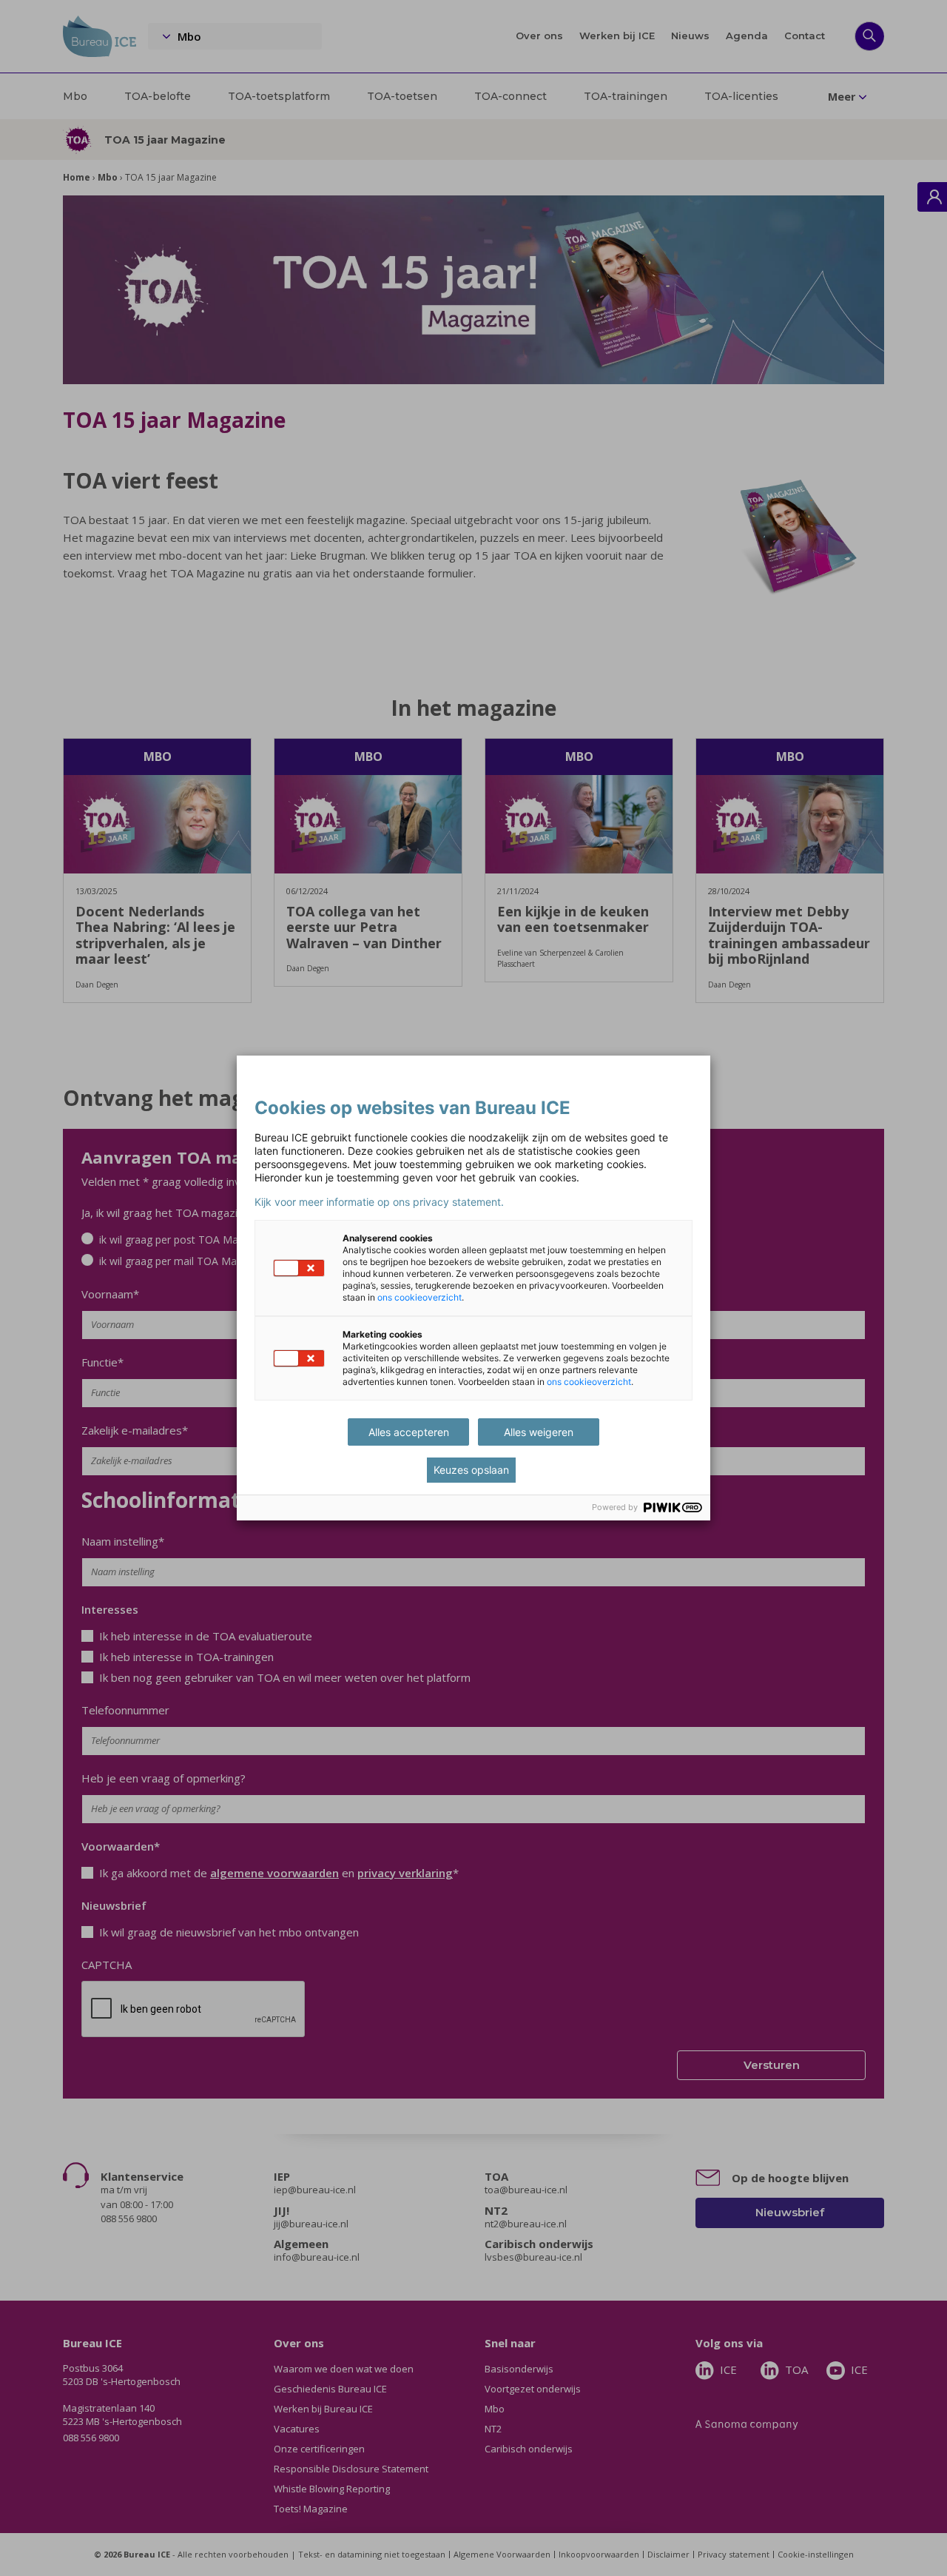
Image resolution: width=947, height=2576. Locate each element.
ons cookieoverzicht (419, 1297)
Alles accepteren (409, 1432)
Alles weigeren (539, 1432)
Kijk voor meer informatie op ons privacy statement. (379, 1202)
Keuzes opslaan (471, 1470)
